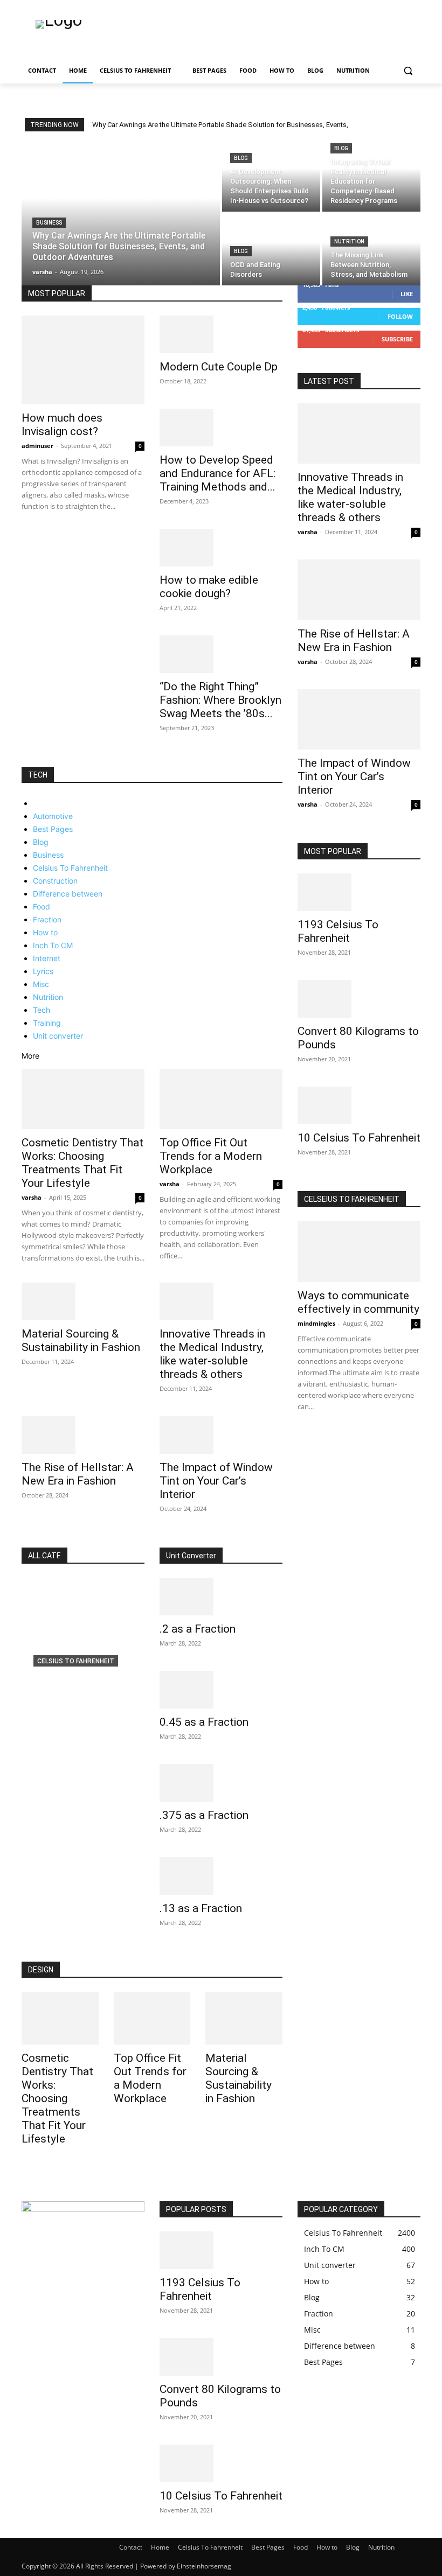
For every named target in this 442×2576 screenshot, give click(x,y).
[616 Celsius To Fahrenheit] (83, 1650)
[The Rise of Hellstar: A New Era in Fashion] (83, 1435)
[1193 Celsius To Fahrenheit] (359, 892)
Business (49, 223)
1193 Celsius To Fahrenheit (338, 931)
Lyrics (43, 971)
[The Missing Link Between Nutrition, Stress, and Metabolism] (371, 250)
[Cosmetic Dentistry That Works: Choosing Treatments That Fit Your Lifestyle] (83, 1099)
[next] (414, 125)
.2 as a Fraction (198, 1629)
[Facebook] (354, 8)
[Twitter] (385, 8)
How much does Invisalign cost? (62, 425)
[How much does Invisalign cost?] (83, 360)
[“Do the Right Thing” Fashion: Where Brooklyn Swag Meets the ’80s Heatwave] (221, 654)
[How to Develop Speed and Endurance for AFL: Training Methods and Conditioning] (221, 428)
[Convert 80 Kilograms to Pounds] (359, 999)
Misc (41, 984)
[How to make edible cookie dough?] (221, 548)
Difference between (68, 894)
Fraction (47, 919)
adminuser (37, 446)
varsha (32, 1197)
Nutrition (349, 241)
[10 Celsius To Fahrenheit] (359, 1105)
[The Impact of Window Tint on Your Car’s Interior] (221, 1435)
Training (47, 1023)
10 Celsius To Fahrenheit (359, 1138)
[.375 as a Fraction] (221, 1783)
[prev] (407, 125)
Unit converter (58, 1036)
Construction (55, 881)
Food (42, 906)
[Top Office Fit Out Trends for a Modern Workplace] (221, 1099)
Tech (42, 1010)
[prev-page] (25, 761)
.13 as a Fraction (201, 1908)
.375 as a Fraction (204, 1815)
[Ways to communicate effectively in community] (359, 1252)
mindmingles (316, 1323)
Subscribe (397, 339)
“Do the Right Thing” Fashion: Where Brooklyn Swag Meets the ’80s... (220, 700)
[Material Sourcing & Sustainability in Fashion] (83, 1301)
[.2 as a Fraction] (221, 1597)
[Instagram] (370, 8)
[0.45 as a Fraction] (221, 1690)
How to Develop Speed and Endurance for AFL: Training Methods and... (217, 473)
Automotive (53, 816)
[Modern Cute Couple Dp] (221, 334)
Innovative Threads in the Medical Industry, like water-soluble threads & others (212, 1354)
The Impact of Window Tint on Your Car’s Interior (216, 1481)
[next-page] (30, 761)
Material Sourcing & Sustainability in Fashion (81, 1340)
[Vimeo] (399, 8)
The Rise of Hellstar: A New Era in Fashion (78, 1474)
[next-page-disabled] (306, 1437)
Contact (131, 2547)
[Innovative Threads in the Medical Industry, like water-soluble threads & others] (221, 1301)
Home (160, 2547)
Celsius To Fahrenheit (70, 868)
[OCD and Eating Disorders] (271, 250)
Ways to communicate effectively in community (358, 1302)
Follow (400, 316)
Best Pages (53, 829)
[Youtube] (414, 8)
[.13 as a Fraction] (221, 1876)
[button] (408, 71)
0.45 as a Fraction (204, 1722)
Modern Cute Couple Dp (219, 367)
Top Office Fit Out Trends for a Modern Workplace (211, 1156)
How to (45, 932)
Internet (47, 958)
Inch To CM (53, 945)
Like (407, 294)
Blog (241, 158)
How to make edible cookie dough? (209, 587)
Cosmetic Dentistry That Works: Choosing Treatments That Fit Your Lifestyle (82, 1163)
